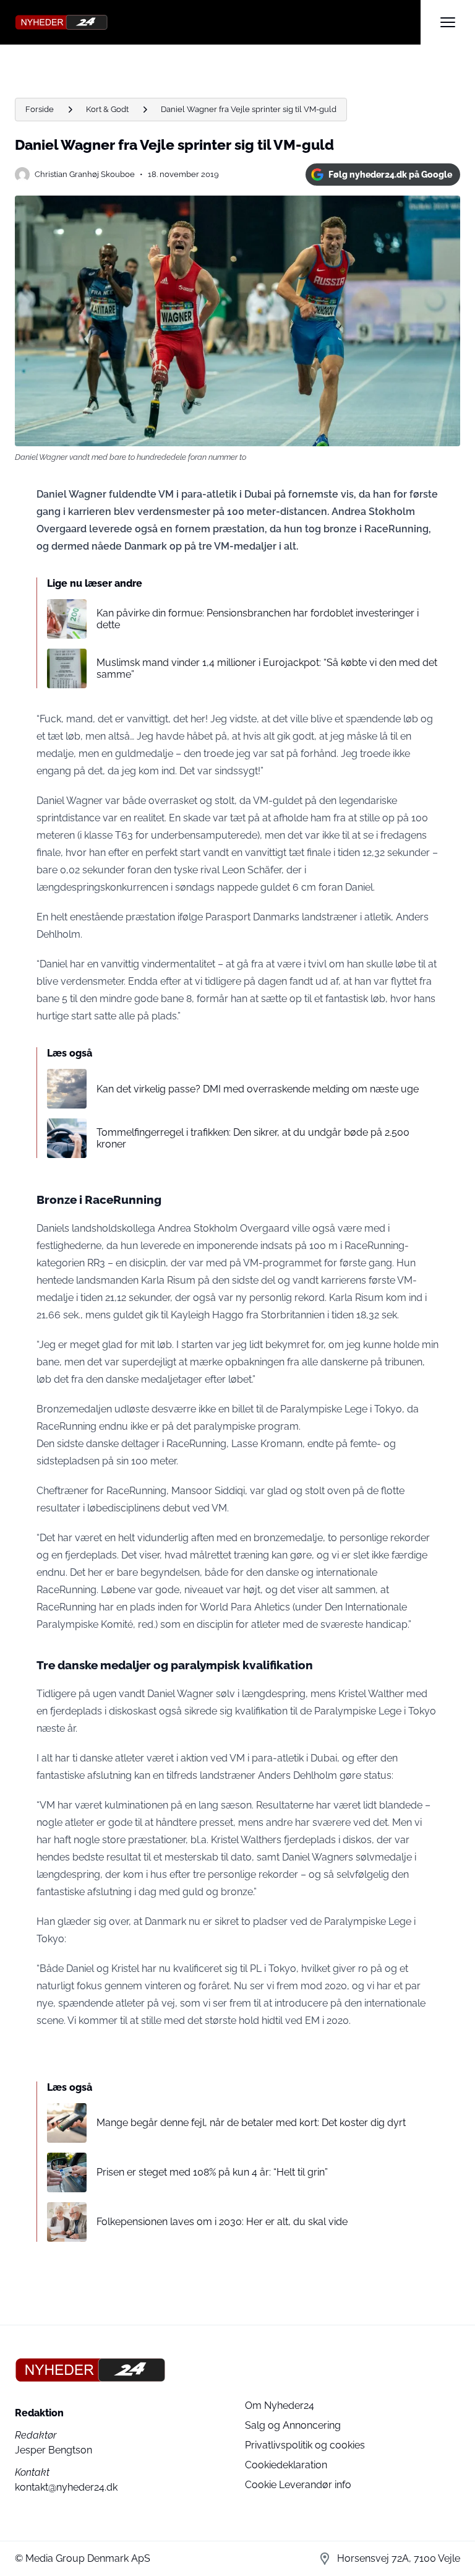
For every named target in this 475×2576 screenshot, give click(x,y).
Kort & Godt (107, 109)
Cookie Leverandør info (298, 2485)
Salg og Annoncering (293, 2425)
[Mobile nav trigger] (448, 22)
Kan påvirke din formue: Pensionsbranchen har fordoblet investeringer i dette (258, 619)
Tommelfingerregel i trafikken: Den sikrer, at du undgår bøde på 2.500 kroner (253, 1138)
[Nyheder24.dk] (218, 22)
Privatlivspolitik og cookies (305, 2445)
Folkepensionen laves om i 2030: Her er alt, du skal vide (222, 2222)
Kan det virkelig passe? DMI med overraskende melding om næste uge (258, 1089)
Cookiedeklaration (286, 2465)
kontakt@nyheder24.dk (66, 2487)
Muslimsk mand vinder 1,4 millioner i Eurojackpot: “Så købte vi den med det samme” (267, 668)
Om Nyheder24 (280, 2405)
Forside (40, 109)
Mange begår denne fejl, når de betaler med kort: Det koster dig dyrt (251, 2123)
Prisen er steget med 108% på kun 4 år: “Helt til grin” (212, 2172)
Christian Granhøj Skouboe (85, 174)
